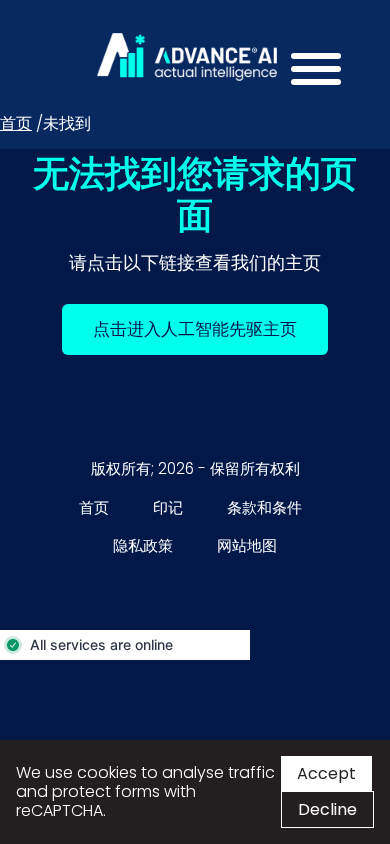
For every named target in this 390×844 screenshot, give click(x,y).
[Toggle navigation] (310, 73)
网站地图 (247, 545)
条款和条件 (264, 507)
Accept (326, 773)
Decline (327, 809)
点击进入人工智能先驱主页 (210, 328)
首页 (16, 123)
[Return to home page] (187, 57)
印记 (168, 507)
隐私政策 (143, 545)
